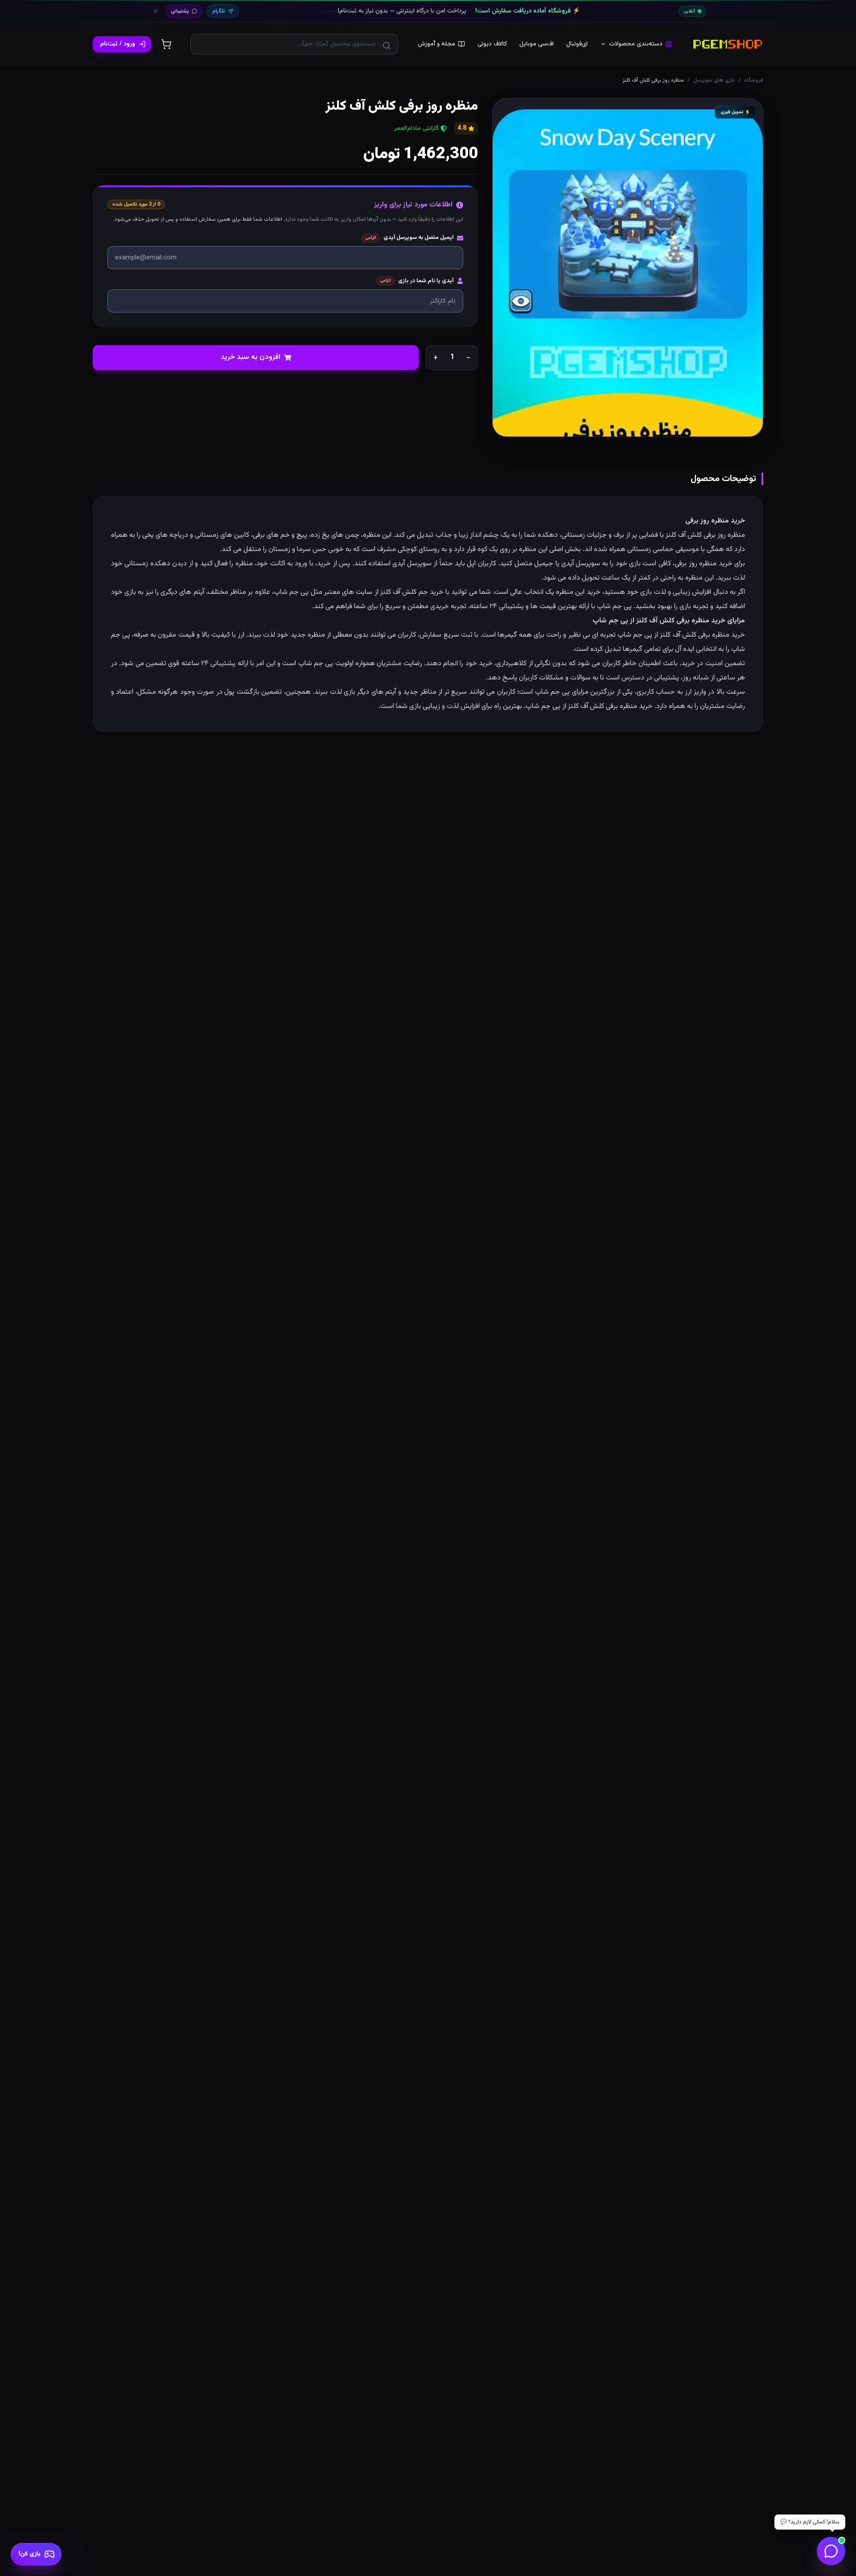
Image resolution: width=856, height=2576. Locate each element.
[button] (628, 267)
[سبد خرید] (166, 44)
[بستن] (156, 11)
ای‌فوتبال (577, 44)
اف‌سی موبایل (537, 44)
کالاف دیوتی (492, 44)
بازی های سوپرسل (714, 80)
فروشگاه (754, 80)
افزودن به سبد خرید (251, 357)
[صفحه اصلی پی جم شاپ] (728, 44)
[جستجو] (387, 45)
